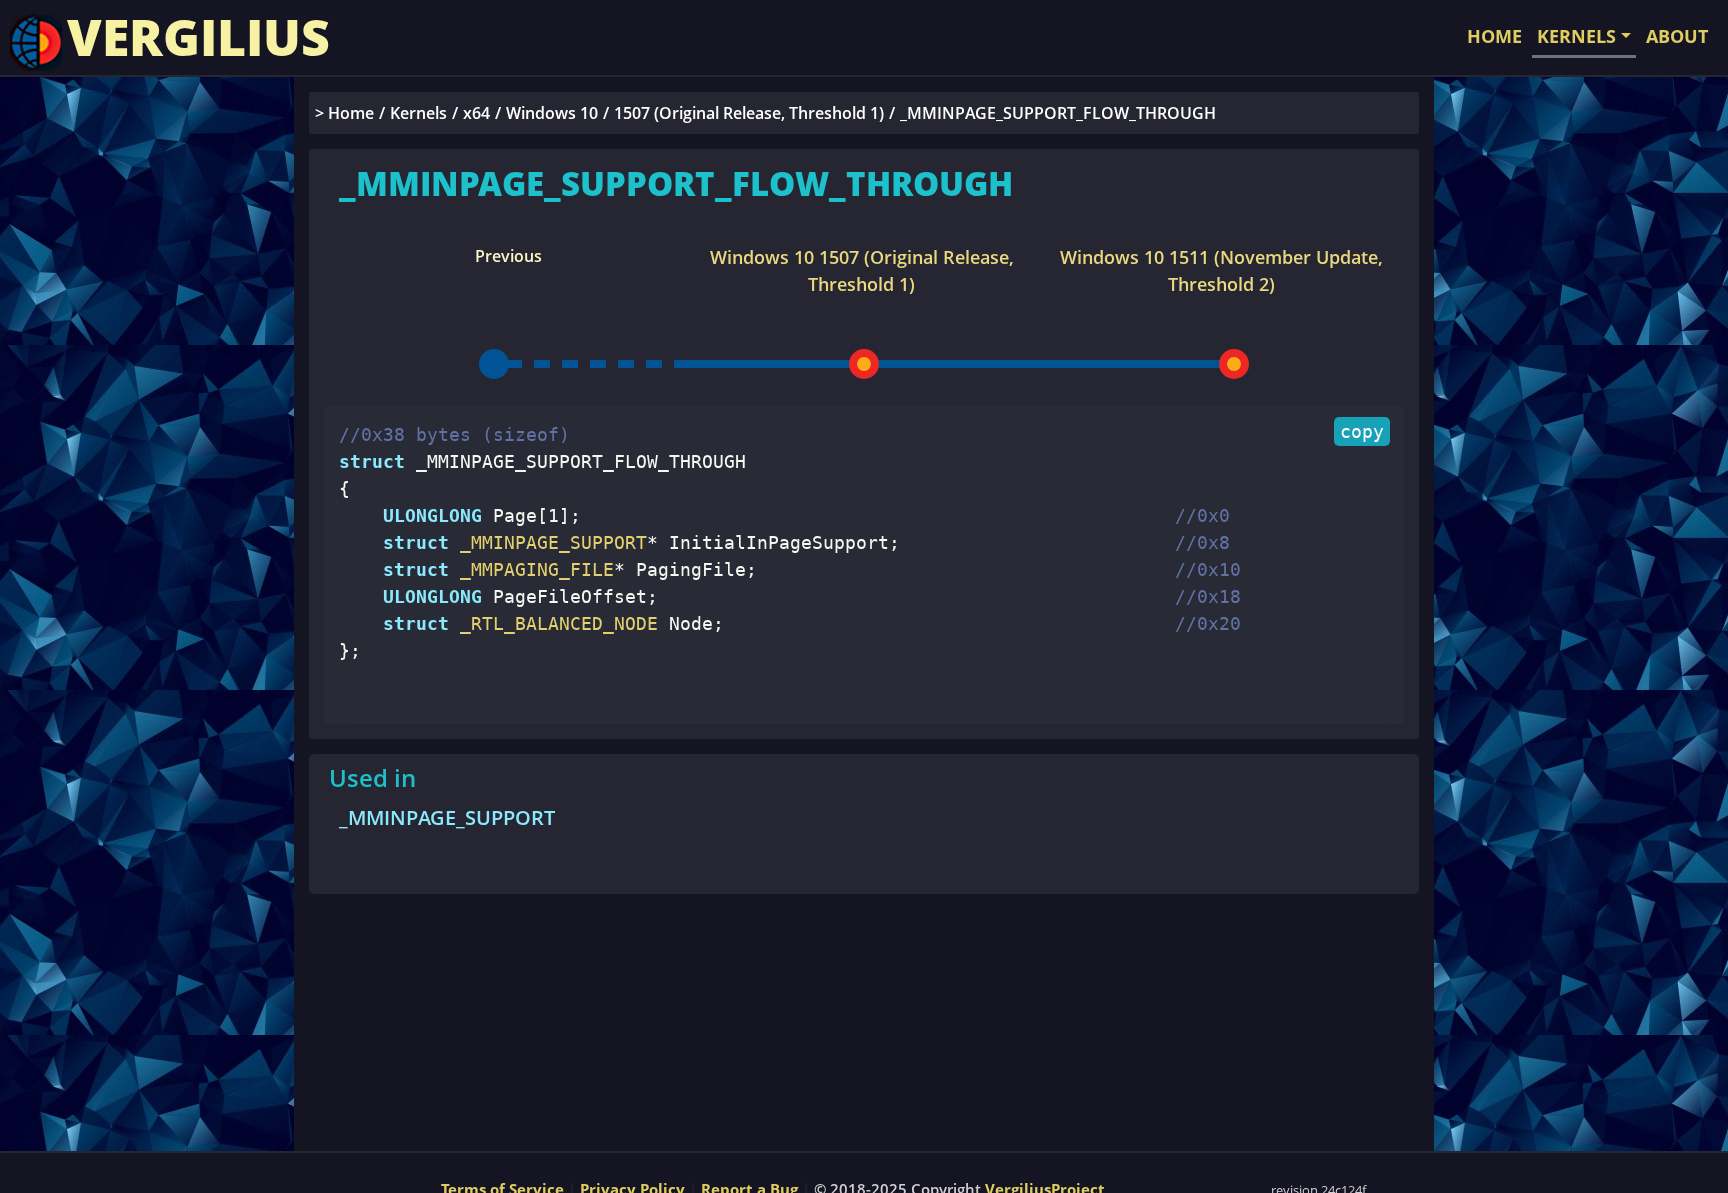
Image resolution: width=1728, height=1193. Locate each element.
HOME (1494, 36)
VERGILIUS (198, 37)
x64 (476, 113)
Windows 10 (552, 113)
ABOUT (1677, 36)
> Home (344, 113)
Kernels (418, 113)
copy (1362, 431)
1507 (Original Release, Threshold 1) (749, 113)
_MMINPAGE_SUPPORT (447, 817)
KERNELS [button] (1576, 36)
